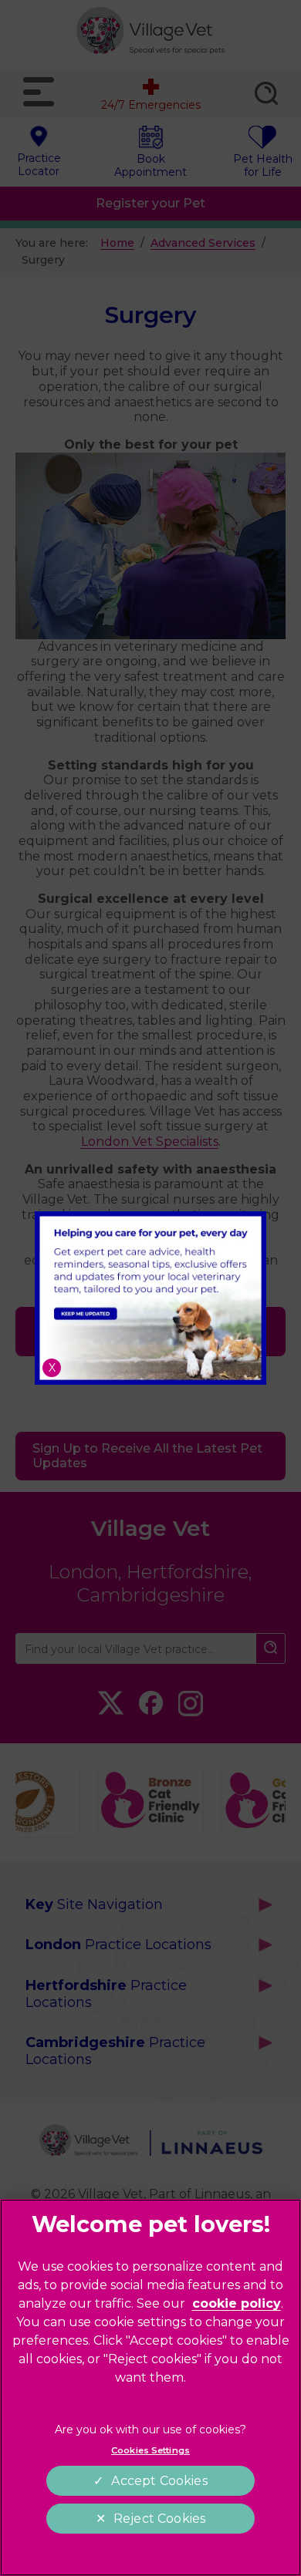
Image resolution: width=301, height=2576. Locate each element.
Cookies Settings (150, 2450)
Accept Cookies (159, 2481)
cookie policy (237, 2303)
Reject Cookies (159, 2519)
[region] (150, 2387)
